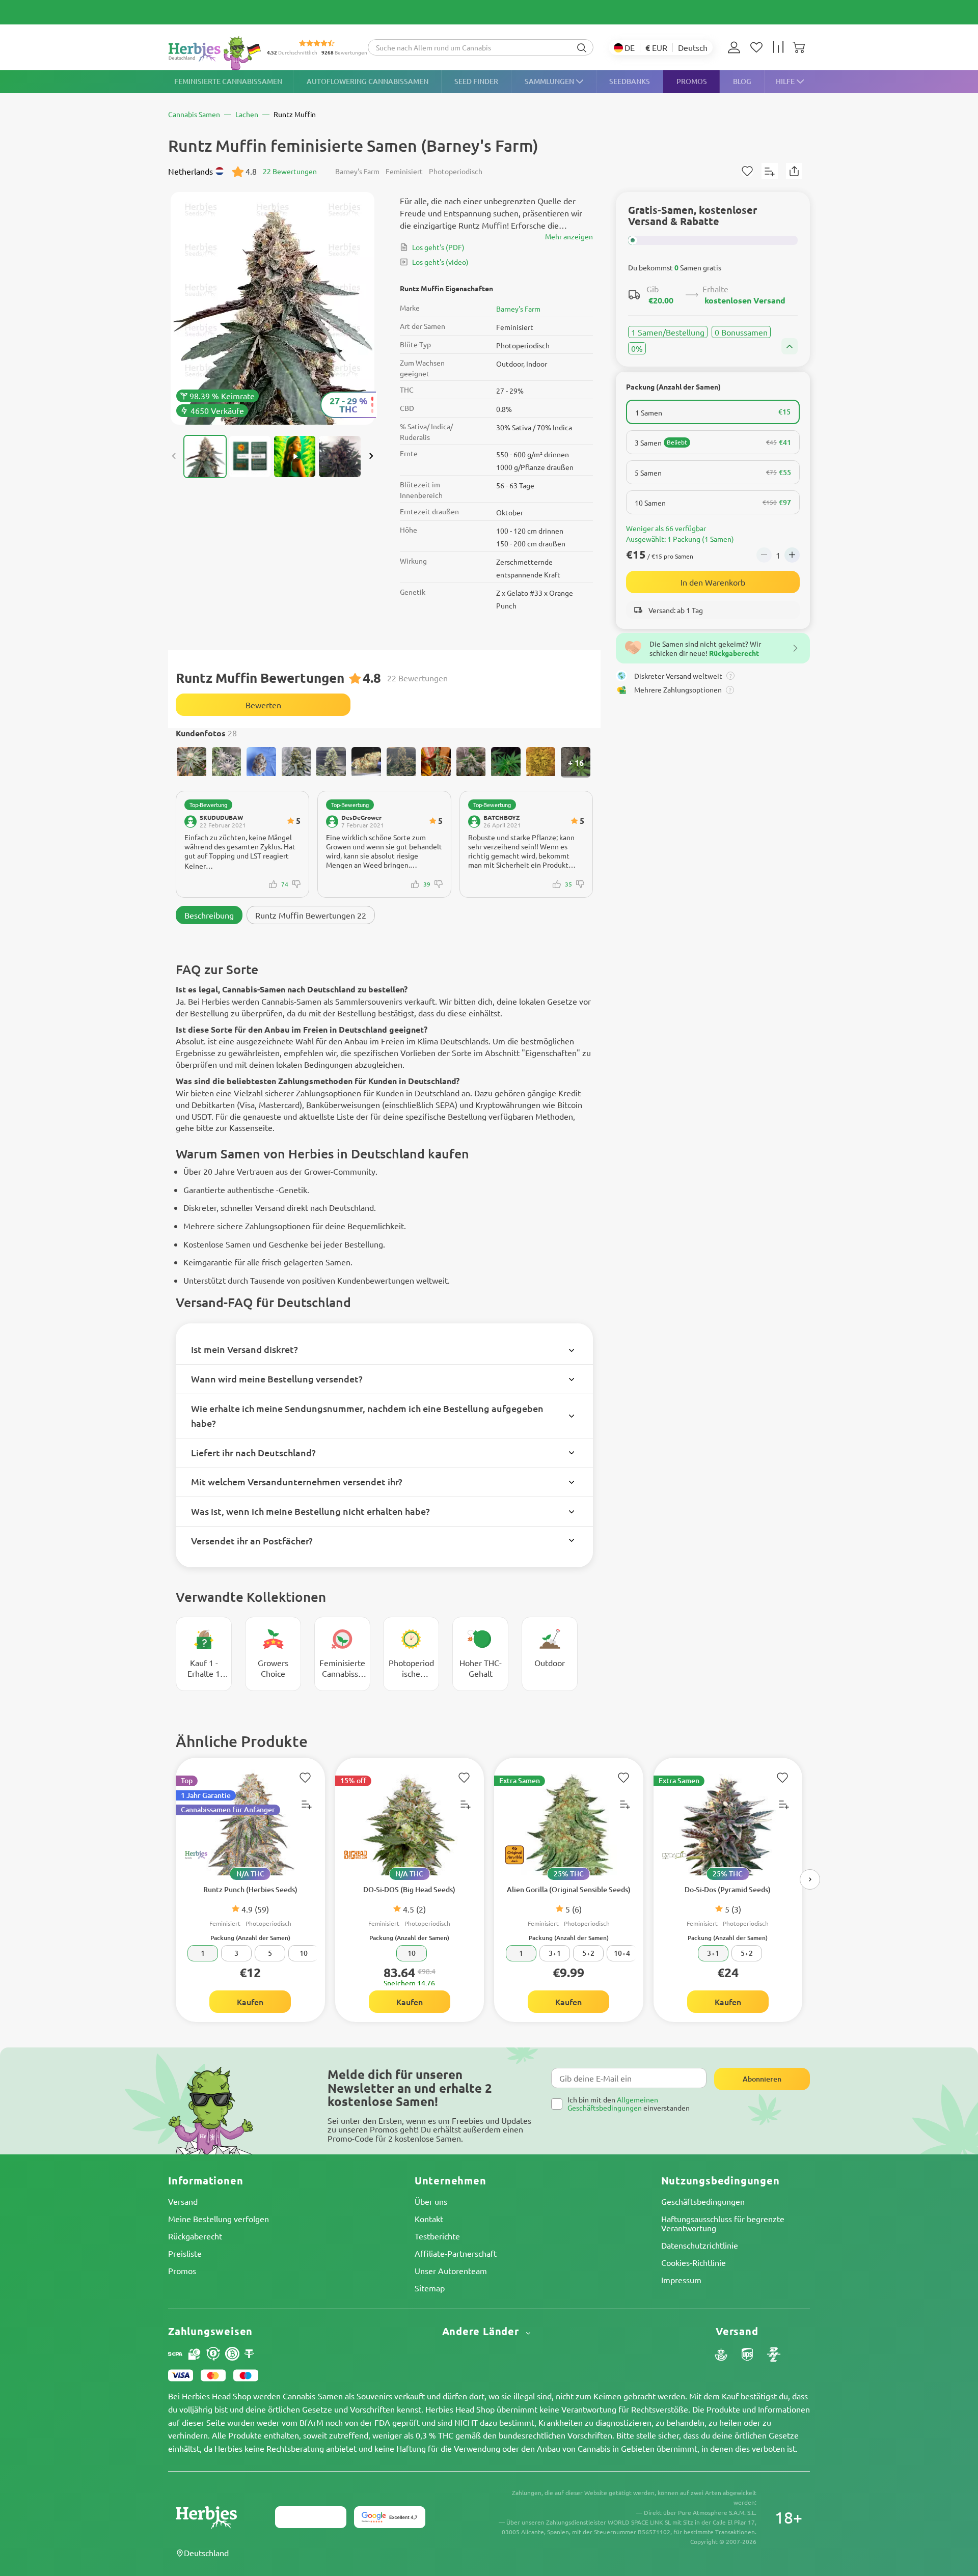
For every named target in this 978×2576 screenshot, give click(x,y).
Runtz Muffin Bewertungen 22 (311, 915)
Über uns (431, 2201)
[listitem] (737, 47)
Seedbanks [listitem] (630, 81)
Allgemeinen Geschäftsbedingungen (613, 2103)
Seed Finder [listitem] (476, 81)
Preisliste (185, 2253)
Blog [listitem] (742, 81)
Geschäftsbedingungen (703, 2201)
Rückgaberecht (195, 2236)
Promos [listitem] (692, 81)
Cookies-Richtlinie (694, 2262)
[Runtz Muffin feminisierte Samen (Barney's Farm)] (273, 308)
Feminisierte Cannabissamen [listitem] (228, 81)
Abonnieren (762, 2079)
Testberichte (437, 2236)
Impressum (681, 2280)
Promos (182, 2270)
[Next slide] (371, 456)
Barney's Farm (518, 309)
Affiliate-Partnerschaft (456, 2253)
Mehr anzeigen (569, 236)
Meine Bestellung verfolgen (219, 2219)
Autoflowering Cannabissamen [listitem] (368, 81)
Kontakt (429, 2219)
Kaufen (250, 2002)
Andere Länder (482, 2331)
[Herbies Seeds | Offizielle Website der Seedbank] (217, 53)
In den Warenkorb (713, 582)
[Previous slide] (174, 456)
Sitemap (430, 2288)
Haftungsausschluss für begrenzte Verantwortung (723, 2223)
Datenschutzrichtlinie (700, 2245)
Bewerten (263, 705)
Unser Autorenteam (451, 2270)
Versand (183, 2201)
